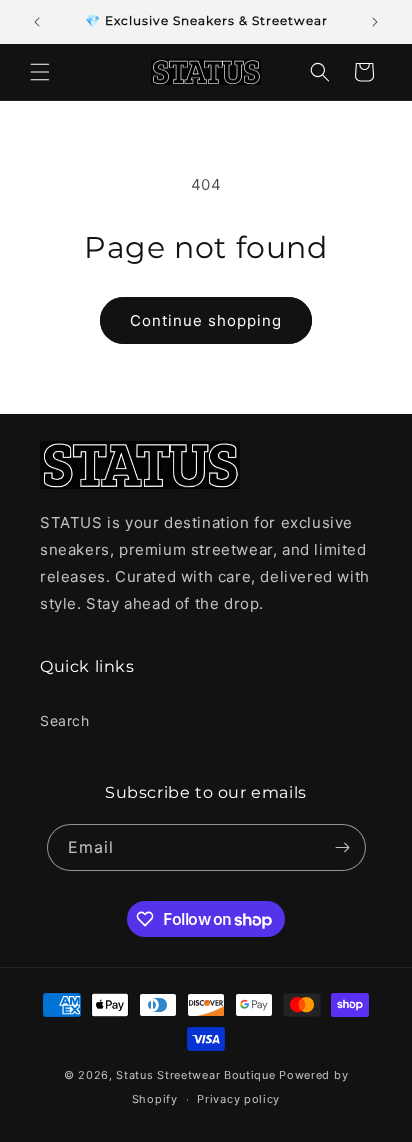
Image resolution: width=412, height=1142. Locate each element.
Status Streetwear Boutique (195, 1075)
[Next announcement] (375, 22)
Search (65, 720)
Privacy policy (238, 1099)
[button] (40, 72)
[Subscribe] (343, 847)
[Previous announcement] (37, 22)
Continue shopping (206, 320)
